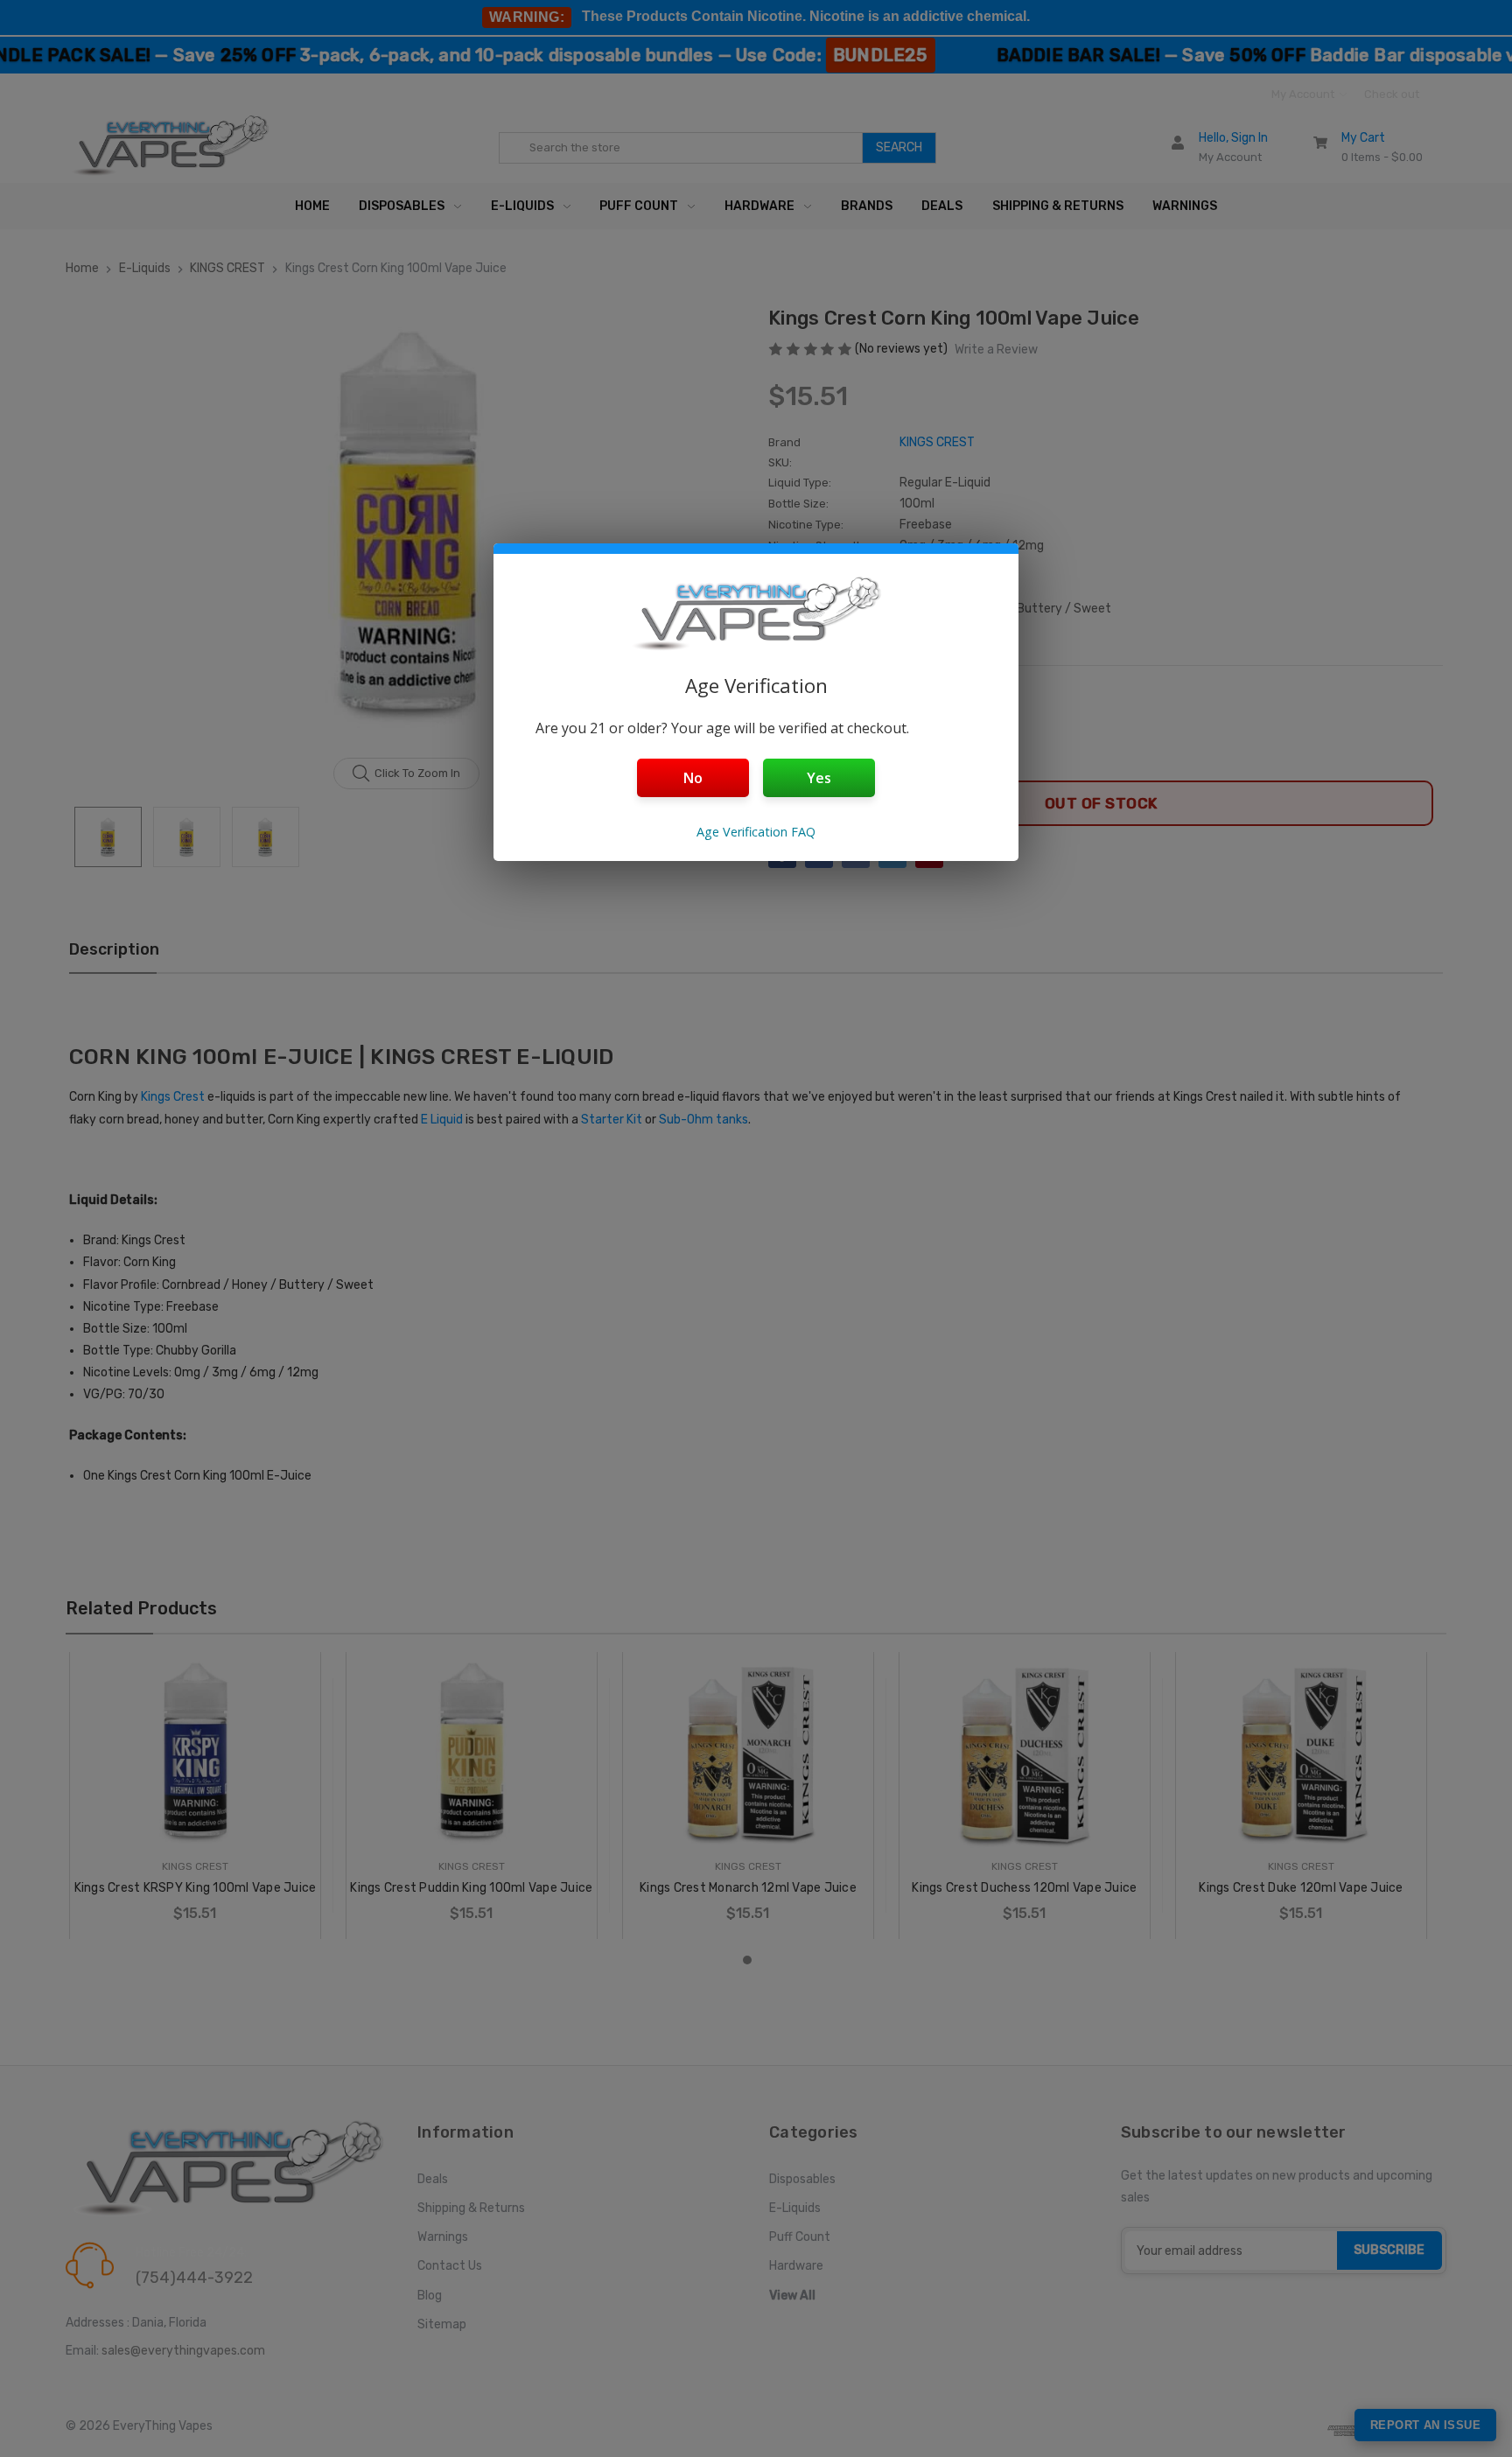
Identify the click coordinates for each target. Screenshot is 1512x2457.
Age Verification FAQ (756, 832)
